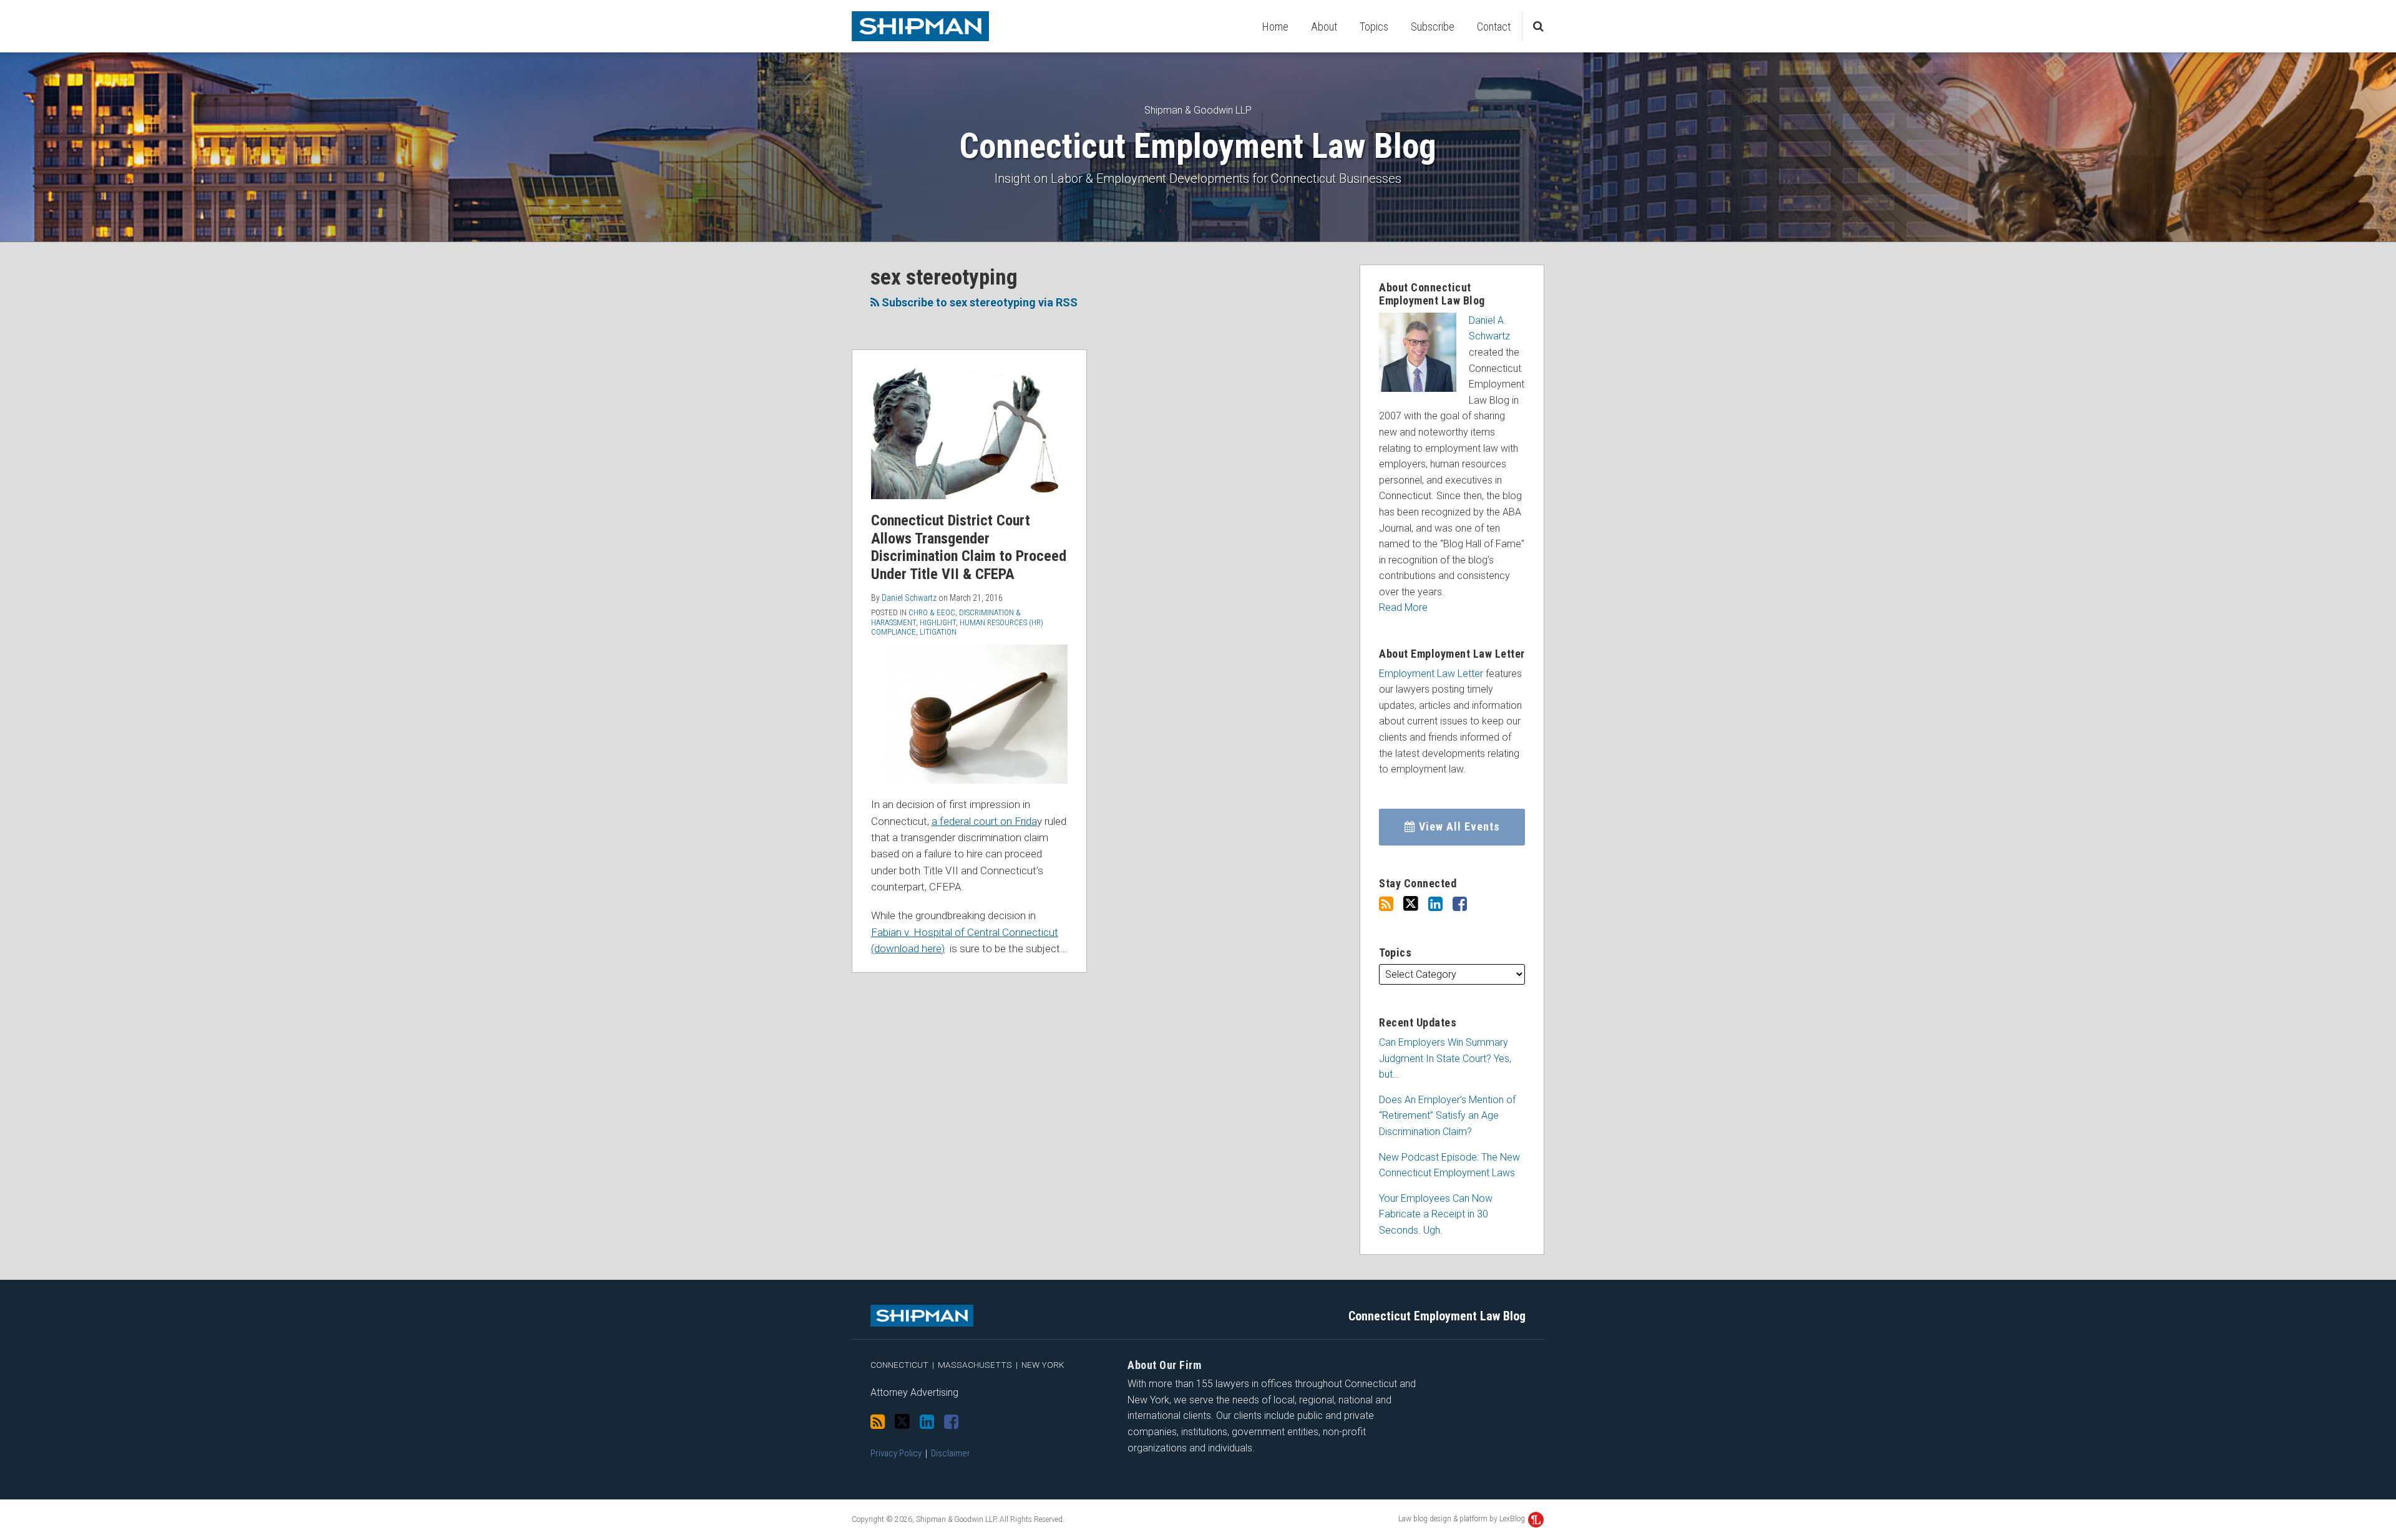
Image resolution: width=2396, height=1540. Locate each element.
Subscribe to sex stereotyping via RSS (978, 302)
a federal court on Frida (984, 821)
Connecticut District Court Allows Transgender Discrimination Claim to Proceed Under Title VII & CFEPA (969, 547)
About (1324, 27)
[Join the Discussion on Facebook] (1460, 904)
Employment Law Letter (1431, 674)
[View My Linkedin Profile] (1435, 904)
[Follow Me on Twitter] (1411, 904)
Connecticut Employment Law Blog (1198, 146)
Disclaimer (951, 1453)
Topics (1374, 27)
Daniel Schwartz (909, 598)
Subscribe (1433, 27)
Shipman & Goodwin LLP (1198, 110)
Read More (1403, 607)
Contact (1494, 27)
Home (1275, 27)
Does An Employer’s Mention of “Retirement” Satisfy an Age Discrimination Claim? (1447, 1116)
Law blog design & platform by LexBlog (1463, 1519)
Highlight (938, 622)
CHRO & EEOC (932, 612)
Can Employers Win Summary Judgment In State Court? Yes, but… (1445, 1058)
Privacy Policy (896, 1453)
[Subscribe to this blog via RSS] (1386, 904)
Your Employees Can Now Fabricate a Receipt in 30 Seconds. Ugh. (1436, 1214)
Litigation (938, 632)
